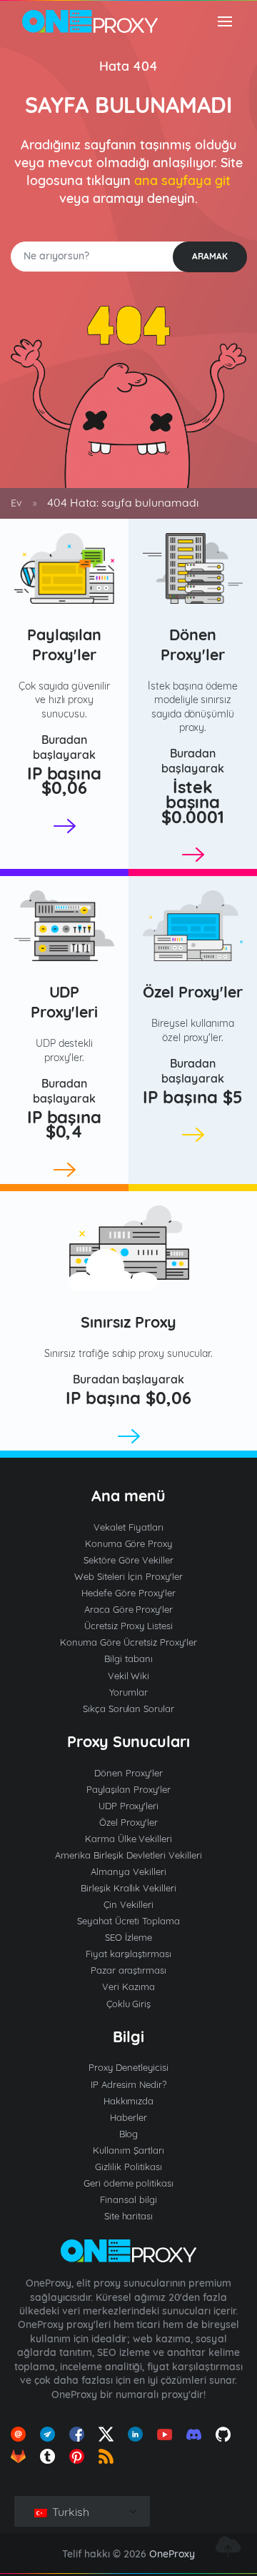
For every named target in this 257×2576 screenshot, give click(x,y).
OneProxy (172, 2554)
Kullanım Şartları (128, 2150)
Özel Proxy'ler (193, 992)
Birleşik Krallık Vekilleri (129, 1888)
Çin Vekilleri (128, 1904)
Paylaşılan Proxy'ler (65, 645)
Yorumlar (128, 1692)
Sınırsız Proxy (128, 1322)
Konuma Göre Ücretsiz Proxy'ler (128, 1642)
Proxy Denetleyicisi (128, 2067)
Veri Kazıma (128, 1986)
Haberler (128, 2117)
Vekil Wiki (129, 1676)
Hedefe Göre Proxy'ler (128, 1593)
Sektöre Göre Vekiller (128, 1560)
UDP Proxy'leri (65, 1002)
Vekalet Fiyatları (128, 1527)
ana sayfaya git (182, 180)
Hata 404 (128, 66)
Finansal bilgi (128, 2199)
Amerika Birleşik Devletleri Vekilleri (128, 1855)
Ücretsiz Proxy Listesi (129, 1626)
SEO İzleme (128, 1937)
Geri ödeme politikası (129, 2183)
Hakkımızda (129, 2101)
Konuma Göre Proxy (129, 1543)
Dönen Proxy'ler (193, 645)
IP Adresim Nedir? (128, 2084)
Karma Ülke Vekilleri (129, 1839)
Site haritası (129, 2216)
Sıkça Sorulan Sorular (129, 1709)
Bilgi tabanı (128, 1659)
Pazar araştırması (129, 1970)
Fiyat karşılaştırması (129, 1954)
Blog (129, 2134)
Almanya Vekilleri (128, 1871)
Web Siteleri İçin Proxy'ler (128, 1576)
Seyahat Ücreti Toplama (129, 1921)
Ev (16, 503)
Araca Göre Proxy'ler (129, 1609)
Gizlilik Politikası (128, 2167)
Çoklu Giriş (129, 2004)
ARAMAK (210, 256)
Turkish (69, 2512)
